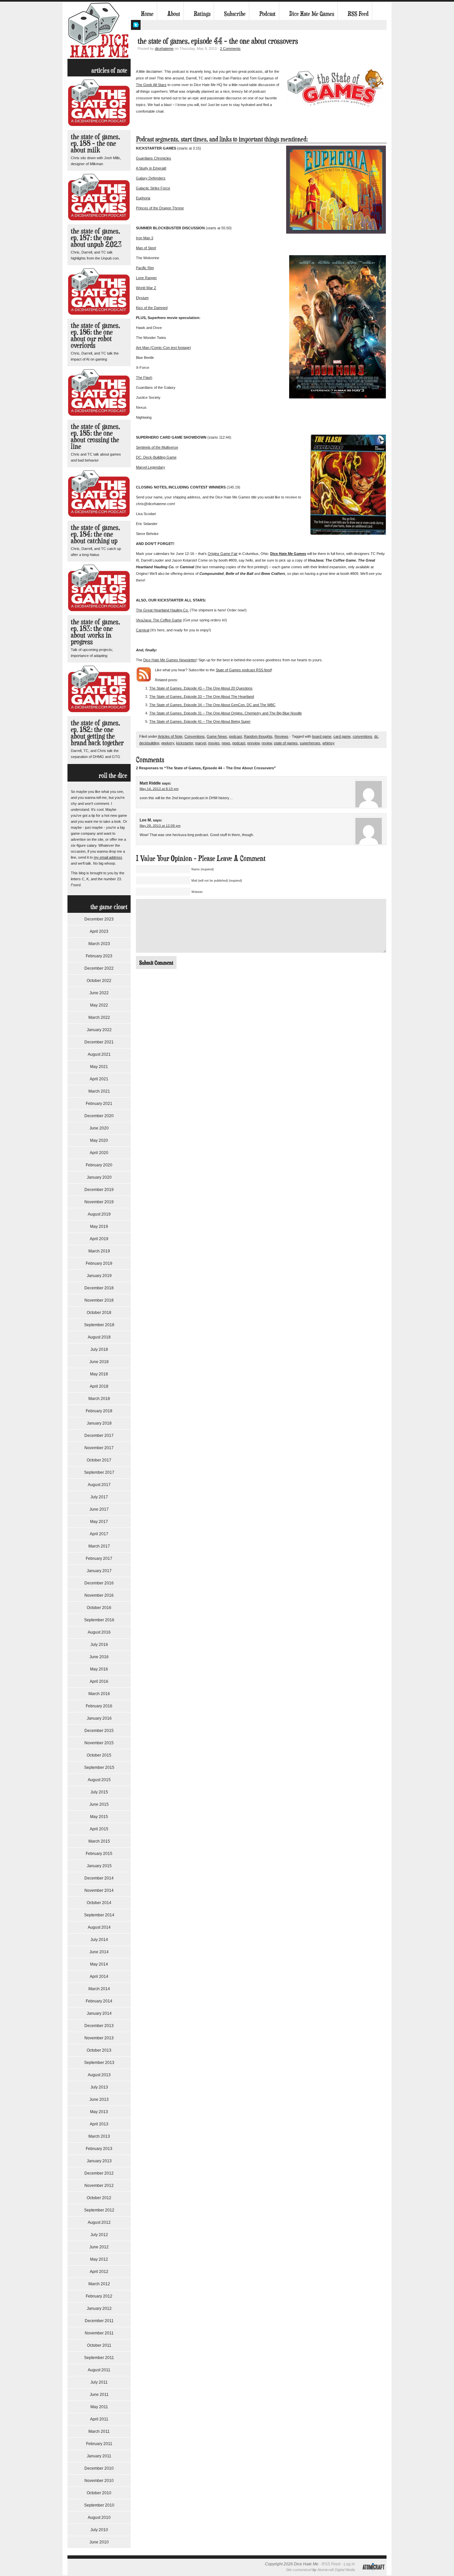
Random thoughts (258, 736)
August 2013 (99, 2075)
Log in (349, 2564)
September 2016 (99, 1620)
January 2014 (99, 2013)
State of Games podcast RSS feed (243, 670)
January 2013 (99, 2161)
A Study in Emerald (151, 168)
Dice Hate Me (99, 30)
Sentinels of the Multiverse (157, 447)
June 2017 (99, 1509)
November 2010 (99, 2481)
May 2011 (99, 2407)
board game (322, 736)
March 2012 (99, 2284)
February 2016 (99, 1706)
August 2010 (99, 2518)
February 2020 (99, 1165)
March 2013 (99, 2136)
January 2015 (99, 1866)
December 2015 (99, 1731)
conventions (362, 736)
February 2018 (99, 1411)
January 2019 (99, 1276)
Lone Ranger (146, 278)
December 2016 (99, 1583)
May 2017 (99, 1522)
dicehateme (164, 49)
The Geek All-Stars (151, 85)
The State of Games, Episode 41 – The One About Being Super (200, 721)
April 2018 (99, 1386)
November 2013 (99, 2038)
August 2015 (99, 1780)
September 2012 (99, 2210)
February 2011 (99, 2444)
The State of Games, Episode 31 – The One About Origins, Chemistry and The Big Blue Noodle (226, 713)
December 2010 (99, 2468)
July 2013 (99, 2087)
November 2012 (99, 2186)
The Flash (144, 377)
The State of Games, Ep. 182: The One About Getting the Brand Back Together (97, 733)
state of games (286, 743)
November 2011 (99, 2333)
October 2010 (99, 2493)
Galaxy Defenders (151, 178)
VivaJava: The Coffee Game (159, 620)
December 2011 (99, 2321)
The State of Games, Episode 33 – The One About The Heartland (202, 697)
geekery (168, 743)
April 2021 (99, 1079)
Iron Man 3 (145, 238)
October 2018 (99, 1313)
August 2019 (99, 1214)
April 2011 (99, 2419)
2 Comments (230, 49)
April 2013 (99, 2124)
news (226, 743)
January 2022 (99, 1030)
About (174, 14)
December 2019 (99, 1190)
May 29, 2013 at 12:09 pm (160, 826)
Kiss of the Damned (152, 308)
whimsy (329, 743)
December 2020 (99, 1116)
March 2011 (99, 2431)
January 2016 (99, 1718)
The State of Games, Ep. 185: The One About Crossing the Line (95, 436)
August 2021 (99, 1054)
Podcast (267, 14)
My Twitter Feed (136, 25)
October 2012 (99, 2198)
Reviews (282, 736)
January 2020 (99, 1177)
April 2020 (99, 1153)
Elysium (142, 298)
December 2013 (99, 2026)
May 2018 (99, 1374)
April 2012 (99, 2272)
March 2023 (99, 944)
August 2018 (99, 1337)
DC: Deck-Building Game (156, 457)
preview (253, 743)
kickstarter (185, 743)
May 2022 (99, 1005)
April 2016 (99, 1681)
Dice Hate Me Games (312, 14)
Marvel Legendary (151, 467)
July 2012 (99, 2235)
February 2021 (99, 1104)
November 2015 (99, 1743)
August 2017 (99, 1485)
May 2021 (99, 1067)
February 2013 (99, 2149)
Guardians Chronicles (154, 158)
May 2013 (99, 2112)
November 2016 (99, 1595)
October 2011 (99, 2345)
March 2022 (99, 1018)
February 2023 (99, 956)
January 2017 (99, 1571)
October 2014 (99, 1903)
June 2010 (99, 2542)
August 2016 (99, 1632)
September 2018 (99, 1325)
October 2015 (99, 1755)
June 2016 (99, 1657)
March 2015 (99, 1841)
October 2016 (99, 1608)
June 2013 (99, 2099)
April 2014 (99, 1977)
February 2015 (99, 1854)
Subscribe (235, 14)
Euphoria (143, 198)
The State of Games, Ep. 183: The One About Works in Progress (95, 632)
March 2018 (99, 1399)
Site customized (299, 2570)
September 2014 (99, 1915)
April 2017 (99, 1534)
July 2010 (99, 2530)
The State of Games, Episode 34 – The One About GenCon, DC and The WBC (212, 705)
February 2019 (99, 1263)
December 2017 (99, 1436)
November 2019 (99, 1202)
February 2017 (99, 1558)
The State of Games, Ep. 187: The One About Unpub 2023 (96, 237)
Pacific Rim (145, 268)
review (267, 743)
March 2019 (99, 1251)
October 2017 (99, 1460)
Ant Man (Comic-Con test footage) (164, 348)
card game (342, 736)
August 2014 (99, 1927)
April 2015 (99, 1829)
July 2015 (99, 1792)
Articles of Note (170, 736)
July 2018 (99, 1349)
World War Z (146, 288)
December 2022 (99, 968)
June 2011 (99, 2395)
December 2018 (99, 1288)
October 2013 (99, 2050)
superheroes (310, 743)
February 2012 (99, 2296)
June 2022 (99, 993)
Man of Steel (146, 248)
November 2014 (99, 1890)
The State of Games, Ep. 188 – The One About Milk (95, 143)
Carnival (143, 630)
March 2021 (99, 1091)
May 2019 (99, 1227)
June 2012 (99, 2247)
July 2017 (99, 1497)
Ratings (202, 14)
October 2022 (99, 981)
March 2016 (99, 1694)
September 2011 (99, 2358)
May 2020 (99, 1140)
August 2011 (99, 2370)
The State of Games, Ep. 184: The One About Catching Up (95, 534)
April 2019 (99, 1239)
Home (147, 14)
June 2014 (99, 1952)
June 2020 (99, 1128)
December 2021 (99, 1042)
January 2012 (99, 2308)
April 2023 (99, 931)
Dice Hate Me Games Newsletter (170, 660)
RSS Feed (358, 14)
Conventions (195, 736)
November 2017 (99, 1448)
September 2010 (99, 2505)
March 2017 (99, 1546)
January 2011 (99, 2456)
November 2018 (99, 1300)
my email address (108, 857)
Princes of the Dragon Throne (160, 208)
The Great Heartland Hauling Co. (162, 610)
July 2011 (99, 2382)
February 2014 (99, 2001)
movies (214, 743)
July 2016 (99, 1645)
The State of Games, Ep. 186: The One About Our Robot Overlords (95, 335)
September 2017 (99, 1472)
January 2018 (99, 1423)
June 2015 (99, 1804)
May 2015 (99, 1817)
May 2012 (99, 2259)
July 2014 (99, 1940)
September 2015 (99, 1768)
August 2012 (99, 2222)
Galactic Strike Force (153, 188)
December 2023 (99, 919)
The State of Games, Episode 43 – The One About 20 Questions (201, 688)
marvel (201, 743)
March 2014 (99, 1989)
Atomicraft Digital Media (336, 2570)
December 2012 (99, 2173)
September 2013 (99, 2063)
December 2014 (99, 1878)
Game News (217, 736)
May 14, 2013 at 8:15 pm (159, 789)
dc (376, 736)
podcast (235, 736)
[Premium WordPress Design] (373, 2574)
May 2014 (99, 1964)
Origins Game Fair (223, 554)
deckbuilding (149, 743)
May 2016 (99, 1669)
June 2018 (99, 1362)
